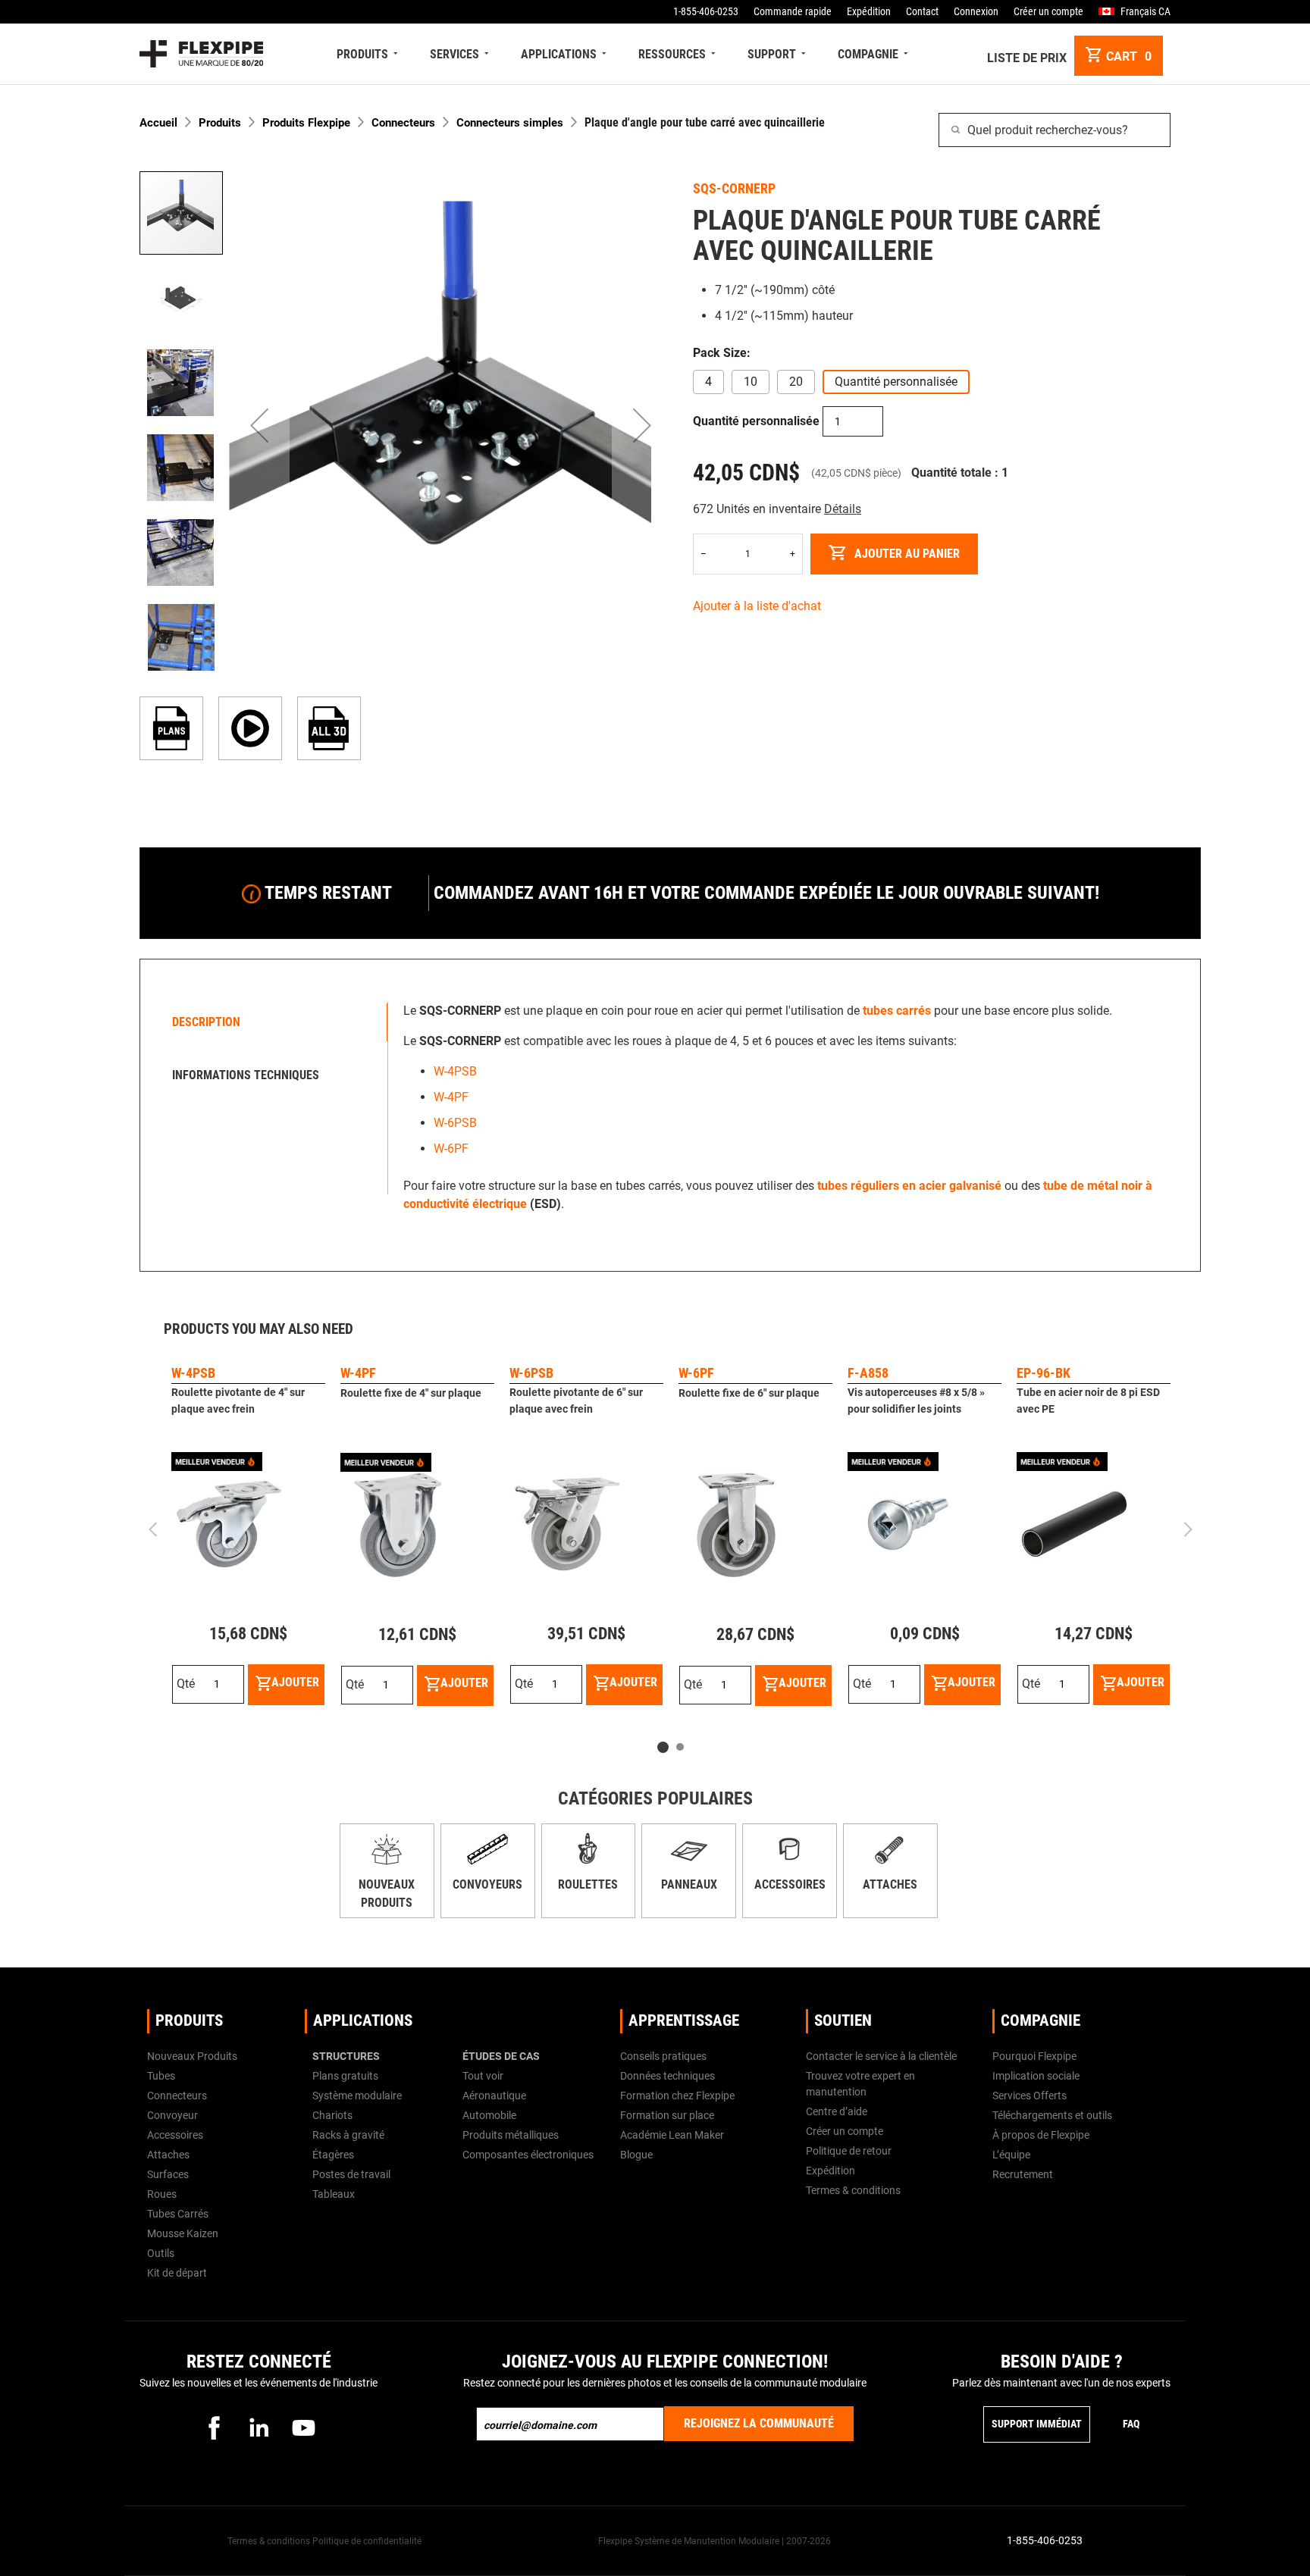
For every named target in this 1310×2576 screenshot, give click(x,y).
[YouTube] (303, 2427)
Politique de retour (849, 2151)
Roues (162, 2194)
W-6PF (451, 1149)
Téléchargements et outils (1052, 2115)
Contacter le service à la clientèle (881, 2056)
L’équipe (1011, 2155)
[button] (259, 426)
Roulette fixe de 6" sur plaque (749, 1393)
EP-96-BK (1044, 1373)
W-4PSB (455, 1071)
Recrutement (1023, 2174)
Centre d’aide (837, 2111)
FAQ (1131, 2424)
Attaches (890, 1884)
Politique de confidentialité (367, 2541)
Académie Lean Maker (672, 2135)
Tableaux (334, 2194)
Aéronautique (494, 2096)
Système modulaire (357, 2096)
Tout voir (483, 2076)
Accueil (158, 123)
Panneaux (689, 1884)
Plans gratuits (345, 2076)
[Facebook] (214, 2427)
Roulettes (588, 1884)
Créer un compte (1048, 11)
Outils (161, 2253)
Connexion (976, 11)
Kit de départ (177, 2273)
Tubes (161, 2076)
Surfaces (168, 2174)
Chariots (332, 2115)
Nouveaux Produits (192, 2056)
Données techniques (668, 2076)
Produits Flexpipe (306, 123)
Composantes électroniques (528, 2155)
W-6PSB (455, 1123)
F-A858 (868, 1373)
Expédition (869, 11)
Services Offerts (1030, 2096)
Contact (922, 11)
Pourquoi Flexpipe (1034, 2056)
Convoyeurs (487, 1884)
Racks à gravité (348, 2135)
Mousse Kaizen (183, 2233)
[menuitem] (369, 54)
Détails (843, 509)
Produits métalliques (511, 2135)
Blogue (636, 2155)
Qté (186, 1684)
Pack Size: (722, 353)
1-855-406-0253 (706, 11)
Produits (220, 123)
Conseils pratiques (663, 2056)
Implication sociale (1036, 2076)
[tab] (268, 1022)
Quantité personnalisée (756, 421)
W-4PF (451, 1097)
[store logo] (201, 54)
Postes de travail (351, 2174)
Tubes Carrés (178, 2214)
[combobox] (1055, 130)
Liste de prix (1027, 58)
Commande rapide (793, 11)
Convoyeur (172, 2115)
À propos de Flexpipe (1041, 2135)
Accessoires (790, 1884)
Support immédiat (1037, 2424)
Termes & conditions (853, 2190)
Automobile (489, 2115)
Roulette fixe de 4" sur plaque (411, 1393)
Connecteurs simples (510, 123)
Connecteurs (403, 123)
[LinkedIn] (259, 2427)
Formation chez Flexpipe (677, 2096)
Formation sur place (667, 2115)
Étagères (333, 2155)
